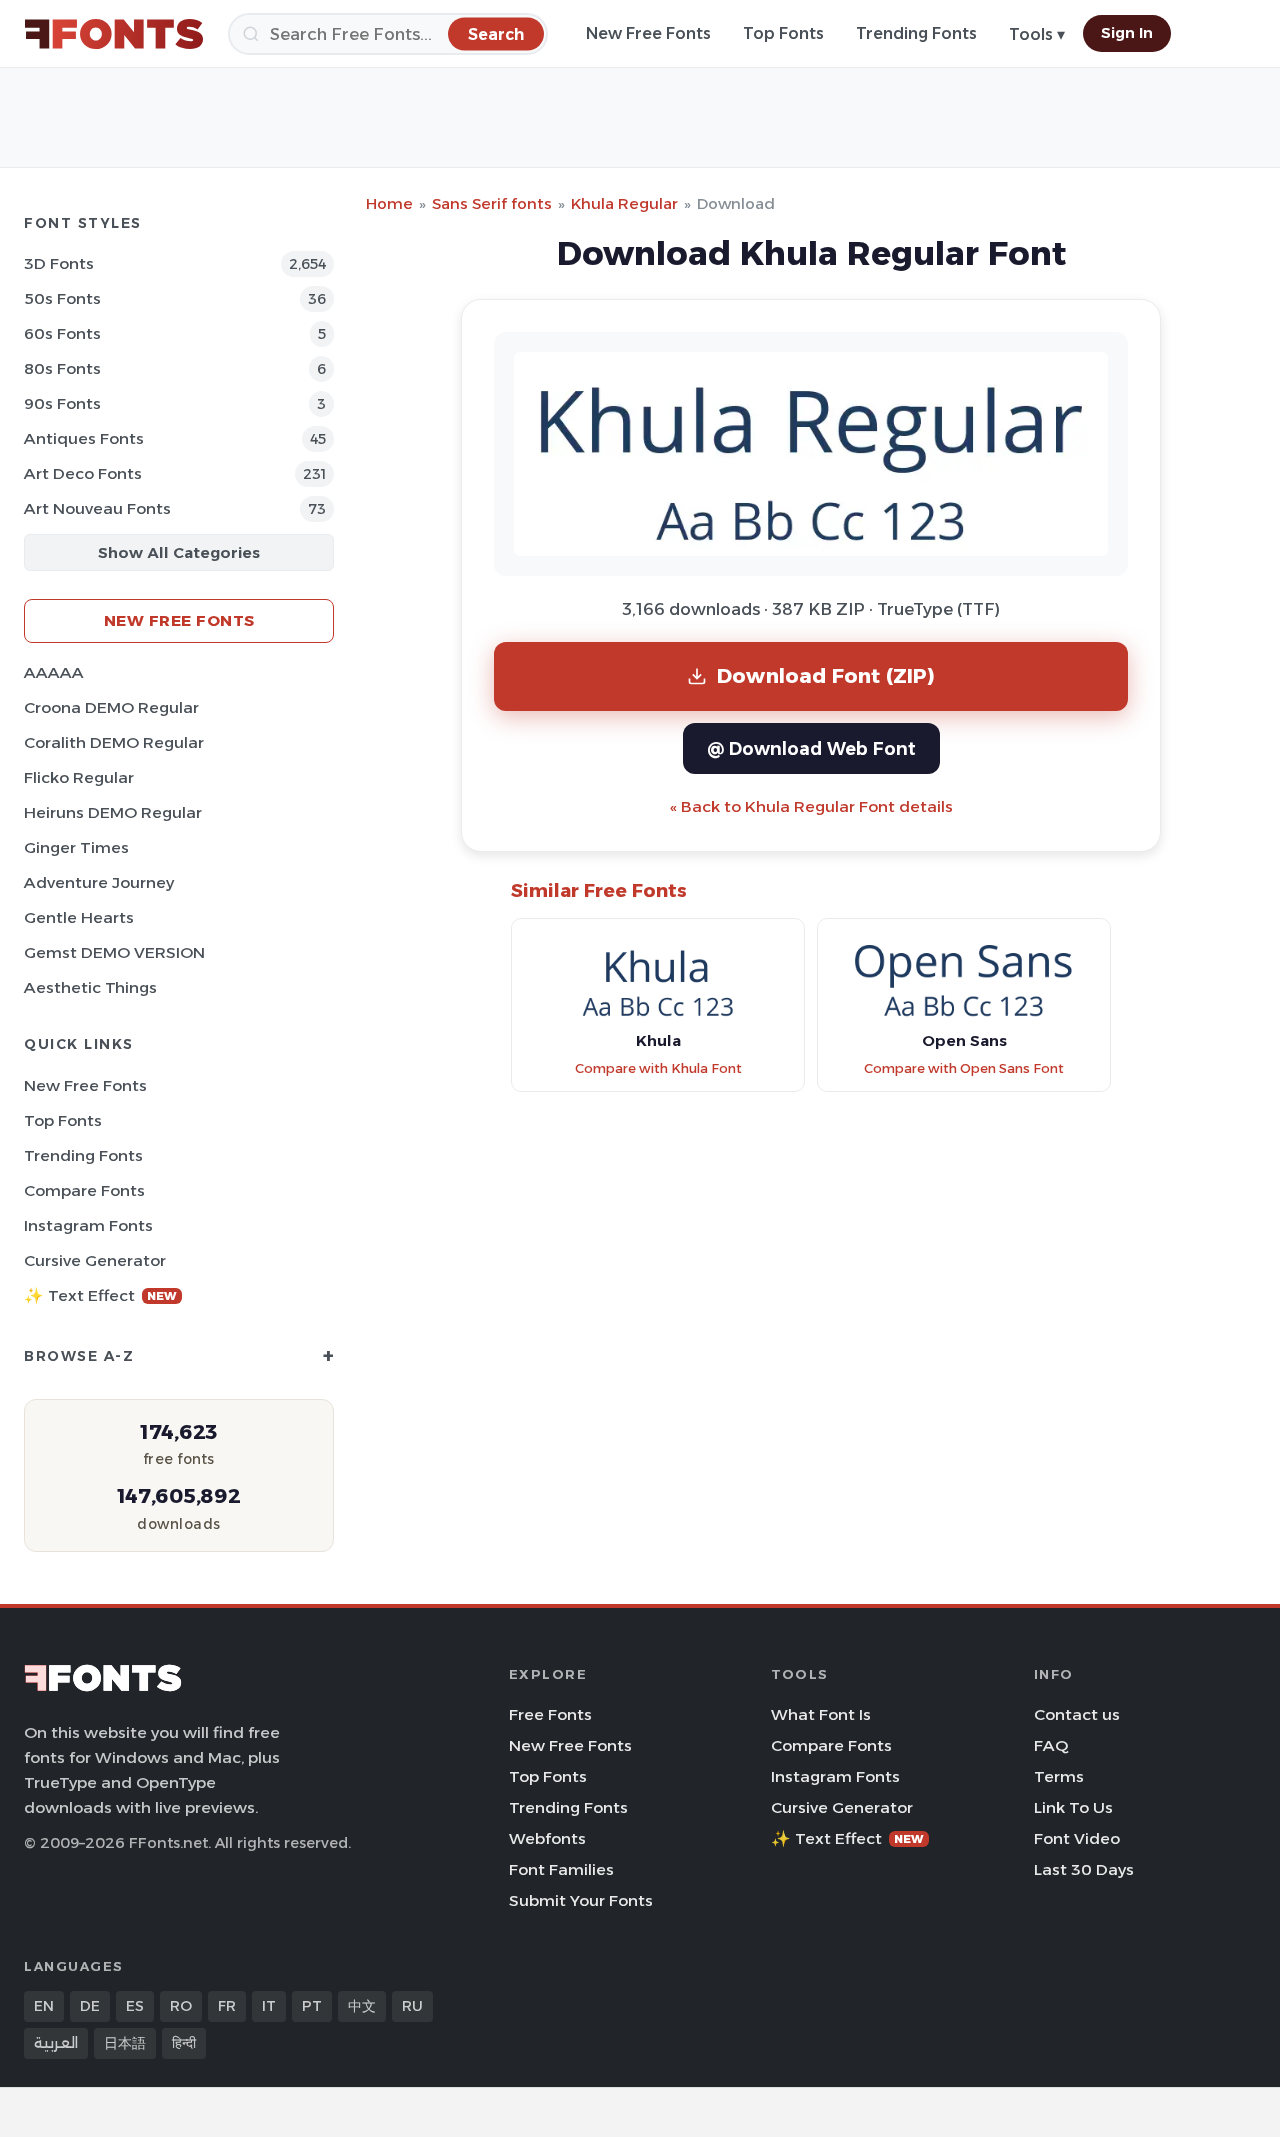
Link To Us (1073, 1807)
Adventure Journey (99, 882)
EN (44, 2006)
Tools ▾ (1037, 34)
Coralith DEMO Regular (114, 742)
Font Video (1077, 1838)
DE (90, 2006)
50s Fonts (62, 298)
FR (227, 2006)
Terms (1059, 1776)
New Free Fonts (648, 33)
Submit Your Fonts (581, 1900)
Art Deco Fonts (83, 473)
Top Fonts (783, 33)
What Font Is (821, 1714)
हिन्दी (184, 2043)
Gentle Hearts (79, 917)
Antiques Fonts (84, 438)
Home (389, 203)
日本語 (125, 2043)
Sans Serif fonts (492, 203)
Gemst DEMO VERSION (114, 952)
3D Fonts (59, 263)
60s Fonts (62, 333)
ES (135, 2006)
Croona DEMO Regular (111, 707)
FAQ (1051, 1745)
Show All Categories (179, 552)
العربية (56, 2043)
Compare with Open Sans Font (964, 1068)
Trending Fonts (916, 33)
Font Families (561, 1869)
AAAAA (54, 672)
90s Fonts (62, 403)
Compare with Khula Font (658, 1068)
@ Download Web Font (811, 748)
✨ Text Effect (100, 1295)
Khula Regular (624, 203)
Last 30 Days (1084, 1869)
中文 (362, 2006)
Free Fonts (550, 1714)
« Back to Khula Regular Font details (811, 806)
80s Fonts (62, 368)
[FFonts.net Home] (114, 34)
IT (269, 2006)
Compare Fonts (84, 1190)
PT (312, 2006)
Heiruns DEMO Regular (113, 812)
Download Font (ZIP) (826, 675)
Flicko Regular (79, 777)
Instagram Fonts (88, 1225)
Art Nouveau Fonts (97, 508)
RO (181, 2006)
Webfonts (547, 1838)
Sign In (1127, 33)
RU (412, 2006)
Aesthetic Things (90, 987)
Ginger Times (76, 847)
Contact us (1077, 1714)
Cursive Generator (95, 1260)
